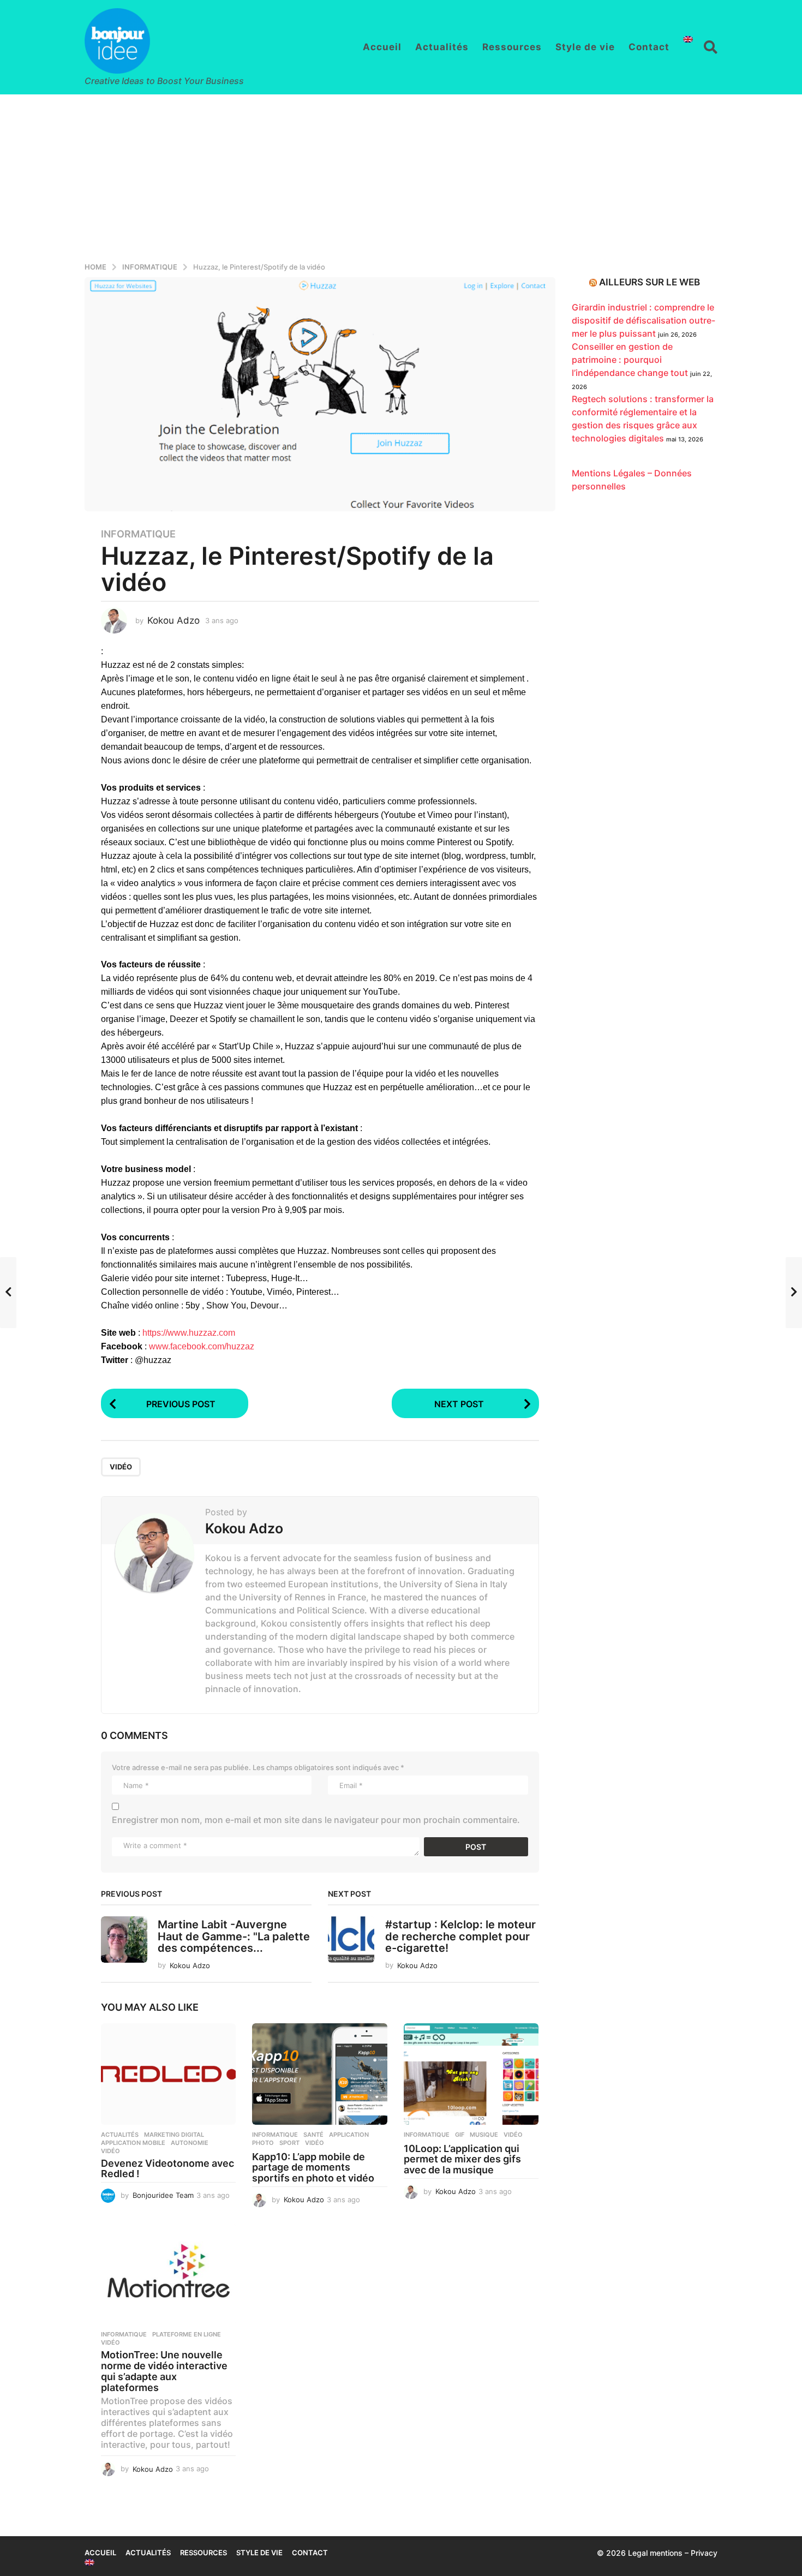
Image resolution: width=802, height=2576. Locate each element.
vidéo (121, 1467)
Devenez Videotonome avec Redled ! (167, 2169)
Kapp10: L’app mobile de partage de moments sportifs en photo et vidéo (313, 2168)
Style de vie (585, 47)
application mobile (133, 2143)
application (349, 2135)
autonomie (190, 2143)
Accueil (382, 47)
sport (289, 2143)
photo (263, 2143)
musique (484, 2135)
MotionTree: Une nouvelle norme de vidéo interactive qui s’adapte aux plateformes (164, 2371)
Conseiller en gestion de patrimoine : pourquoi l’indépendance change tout (630, 360)
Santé (313, 2135)
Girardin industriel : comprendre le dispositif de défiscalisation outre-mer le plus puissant (644, 320)
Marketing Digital (174, 2135)
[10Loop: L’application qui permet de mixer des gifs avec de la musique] (471, 2074)
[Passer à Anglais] (688, 39)
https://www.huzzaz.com (189, 1333)
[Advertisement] (401, 176)
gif (460, 2135)
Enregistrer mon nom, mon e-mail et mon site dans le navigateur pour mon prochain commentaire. (316, 1820)
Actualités (442, 47)
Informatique (138, 534)
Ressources (512, 47)
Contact (649, 47)
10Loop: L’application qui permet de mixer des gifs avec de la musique (462, 2159)
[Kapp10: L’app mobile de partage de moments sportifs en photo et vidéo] (319, 2074)
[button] (711, 47)
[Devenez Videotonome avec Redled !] (168, 2074)
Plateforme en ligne (187, 2334)
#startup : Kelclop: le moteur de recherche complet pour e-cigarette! (460, 1936)
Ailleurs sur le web (650, 282)
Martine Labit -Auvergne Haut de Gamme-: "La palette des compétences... (234, 1936)
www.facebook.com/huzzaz (202, 1346)
